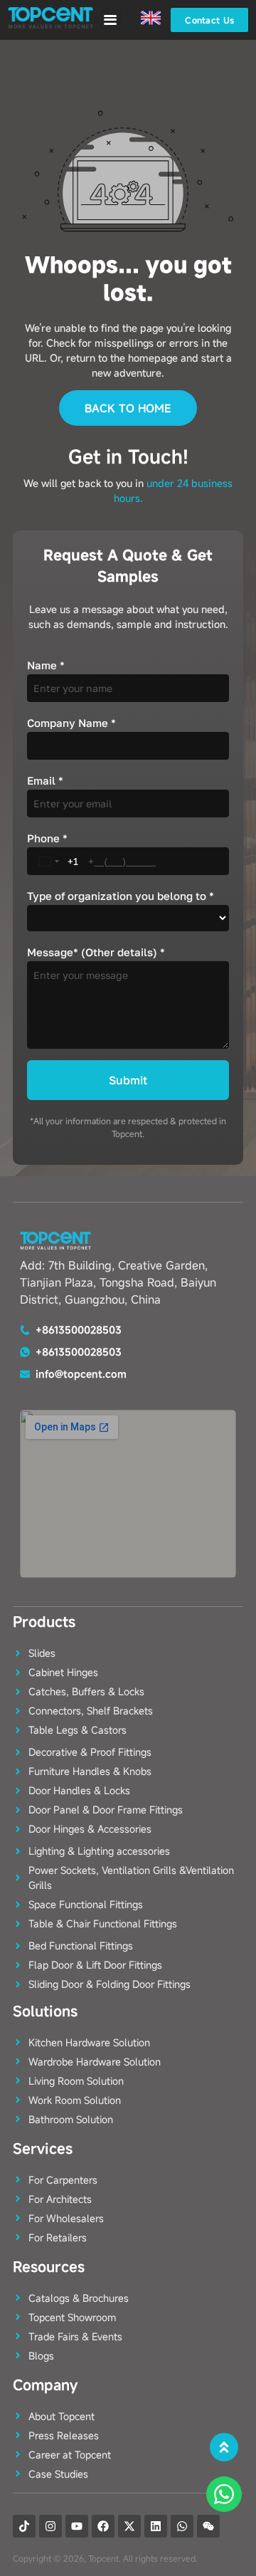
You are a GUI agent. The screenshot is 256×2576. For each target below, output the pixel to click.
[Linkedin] (156, 2526)
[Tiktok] (24, 2526)
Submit (128, 1080)
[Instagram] (50, 2526)
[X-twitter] (129, 2526)
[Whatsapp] (182, 2526)
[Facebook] (103, 2526)
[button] (111, 20)
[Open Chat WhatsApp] (224, 2494)
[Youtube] (77, 2526)
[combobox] (56, 861)
